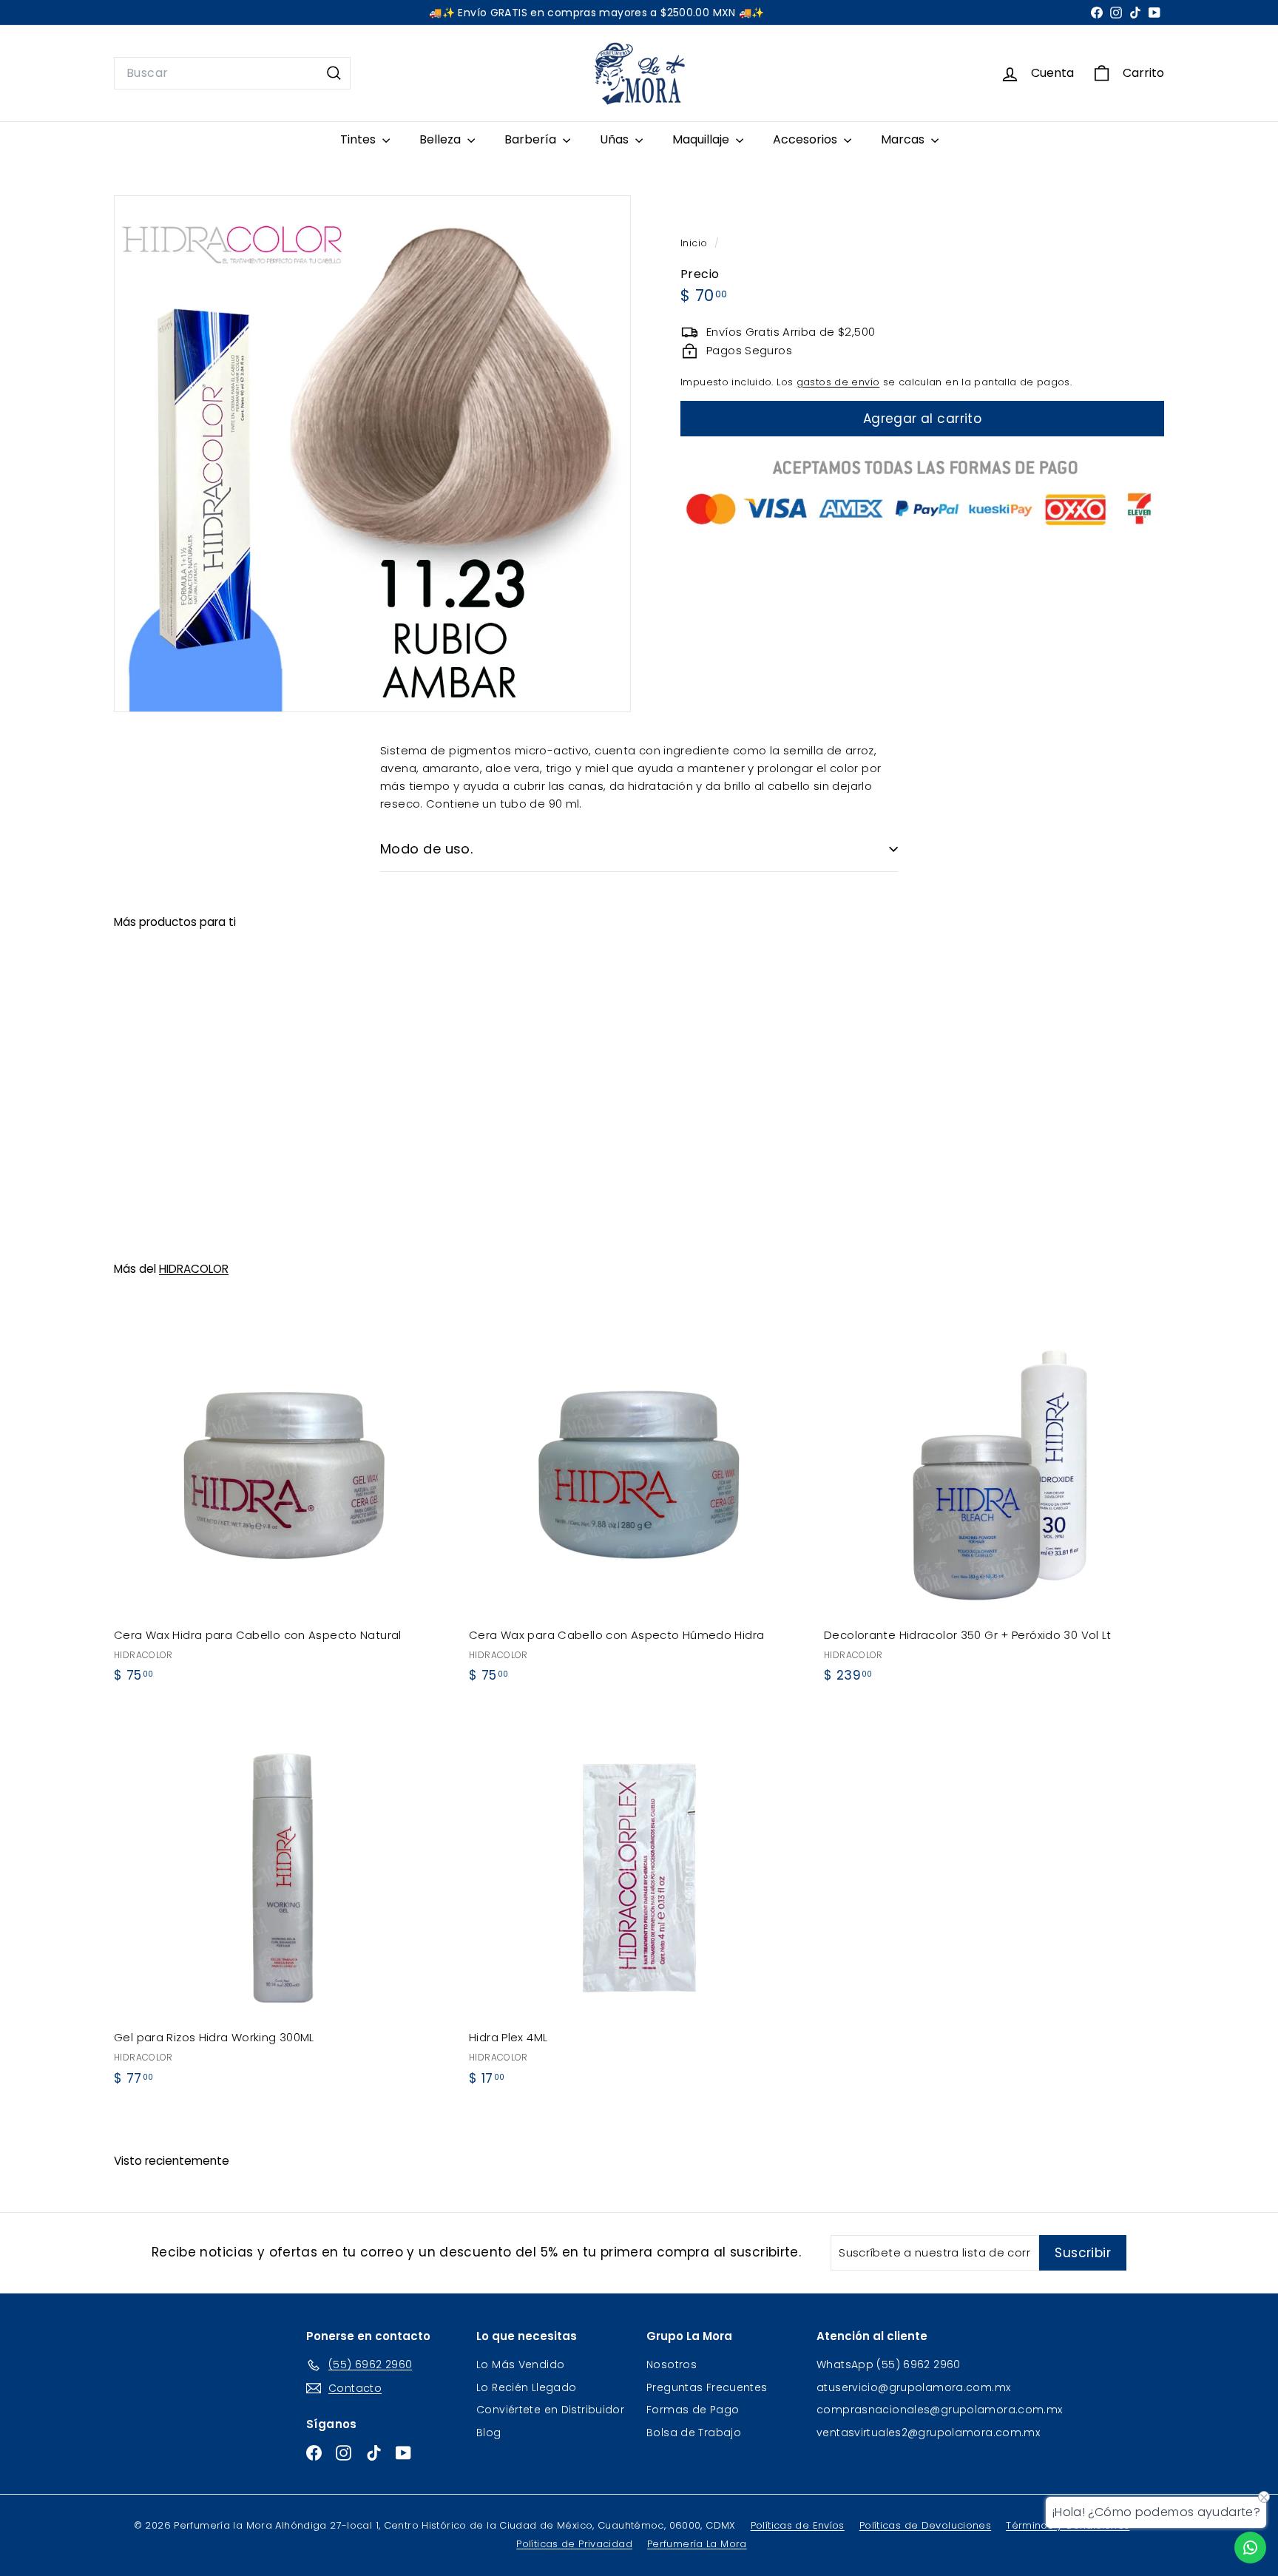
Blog (489, 2433)
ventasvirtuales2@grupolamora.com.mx (928, 2433)
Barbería (532, 139)
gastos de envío (838, 382)
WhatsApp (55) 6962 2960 (889, 2364)
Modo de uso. (426, 849)
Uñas (616, 139)
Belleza (442, 139)
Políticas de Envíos (798, 2525)
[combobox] (232, 73)
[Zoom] (372, 454)
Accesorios (807, 139)
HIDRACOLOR (194, 1269)
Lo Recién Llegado (526, 2387)
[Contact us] (1250, 2548)
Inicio (696, 243)
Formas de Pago (693, 2410)
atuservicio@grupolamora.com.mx (913, 2387)
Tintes (359, 139)
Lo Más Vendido (520, 2364)
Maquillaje (702, 139)
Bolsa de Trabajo (694, 2433)
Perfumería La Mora (697, 2544)
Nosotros (672, 2364)
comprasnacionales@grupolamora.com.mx (940, 2410)
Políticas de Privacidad (574, 2544)
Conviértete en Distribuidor (550, 2410)
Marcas (904, 139)
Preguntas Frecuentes (707, 2387)
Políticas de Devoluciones (925, 2525)
